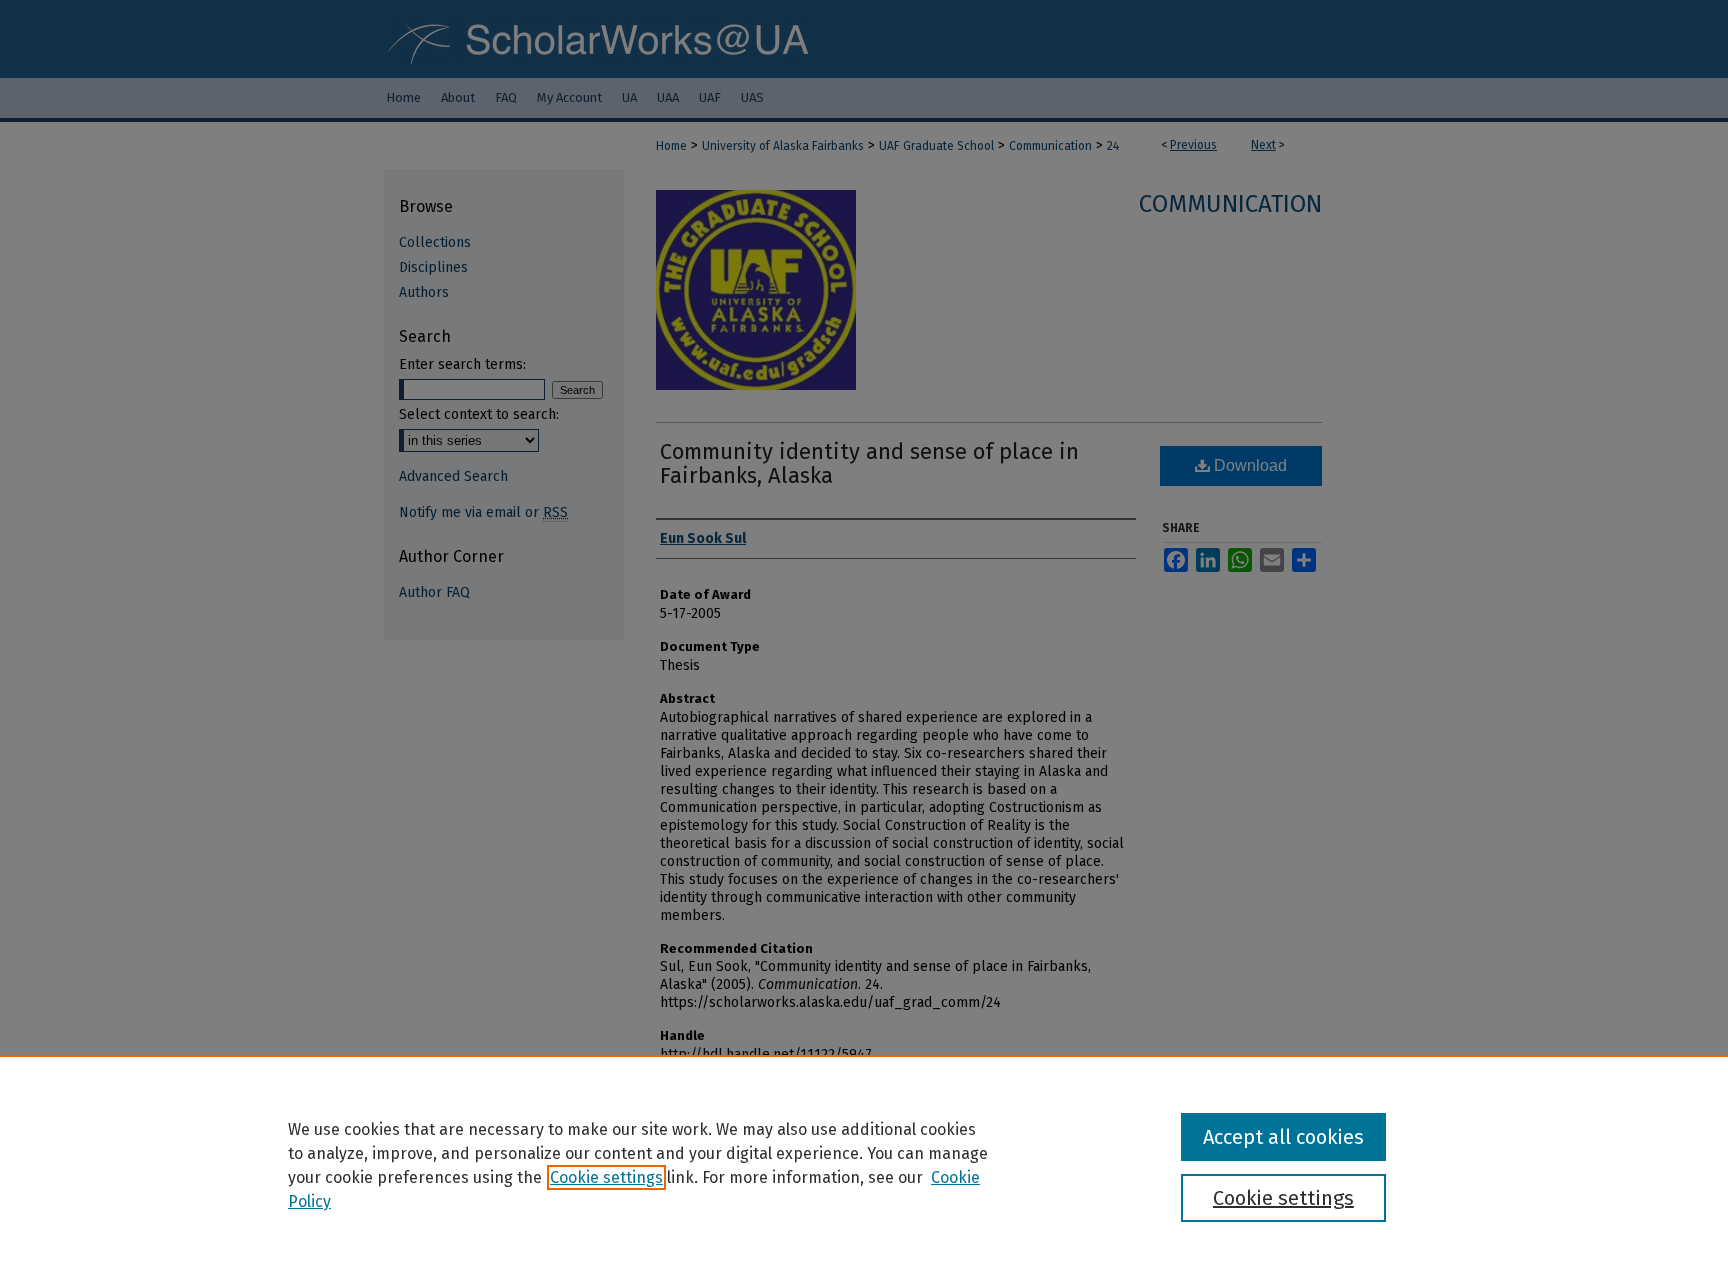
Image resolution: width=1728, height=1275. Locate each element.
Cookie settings (606, 1177)
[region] (864, 1165)
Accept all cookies (1283, 1137)
